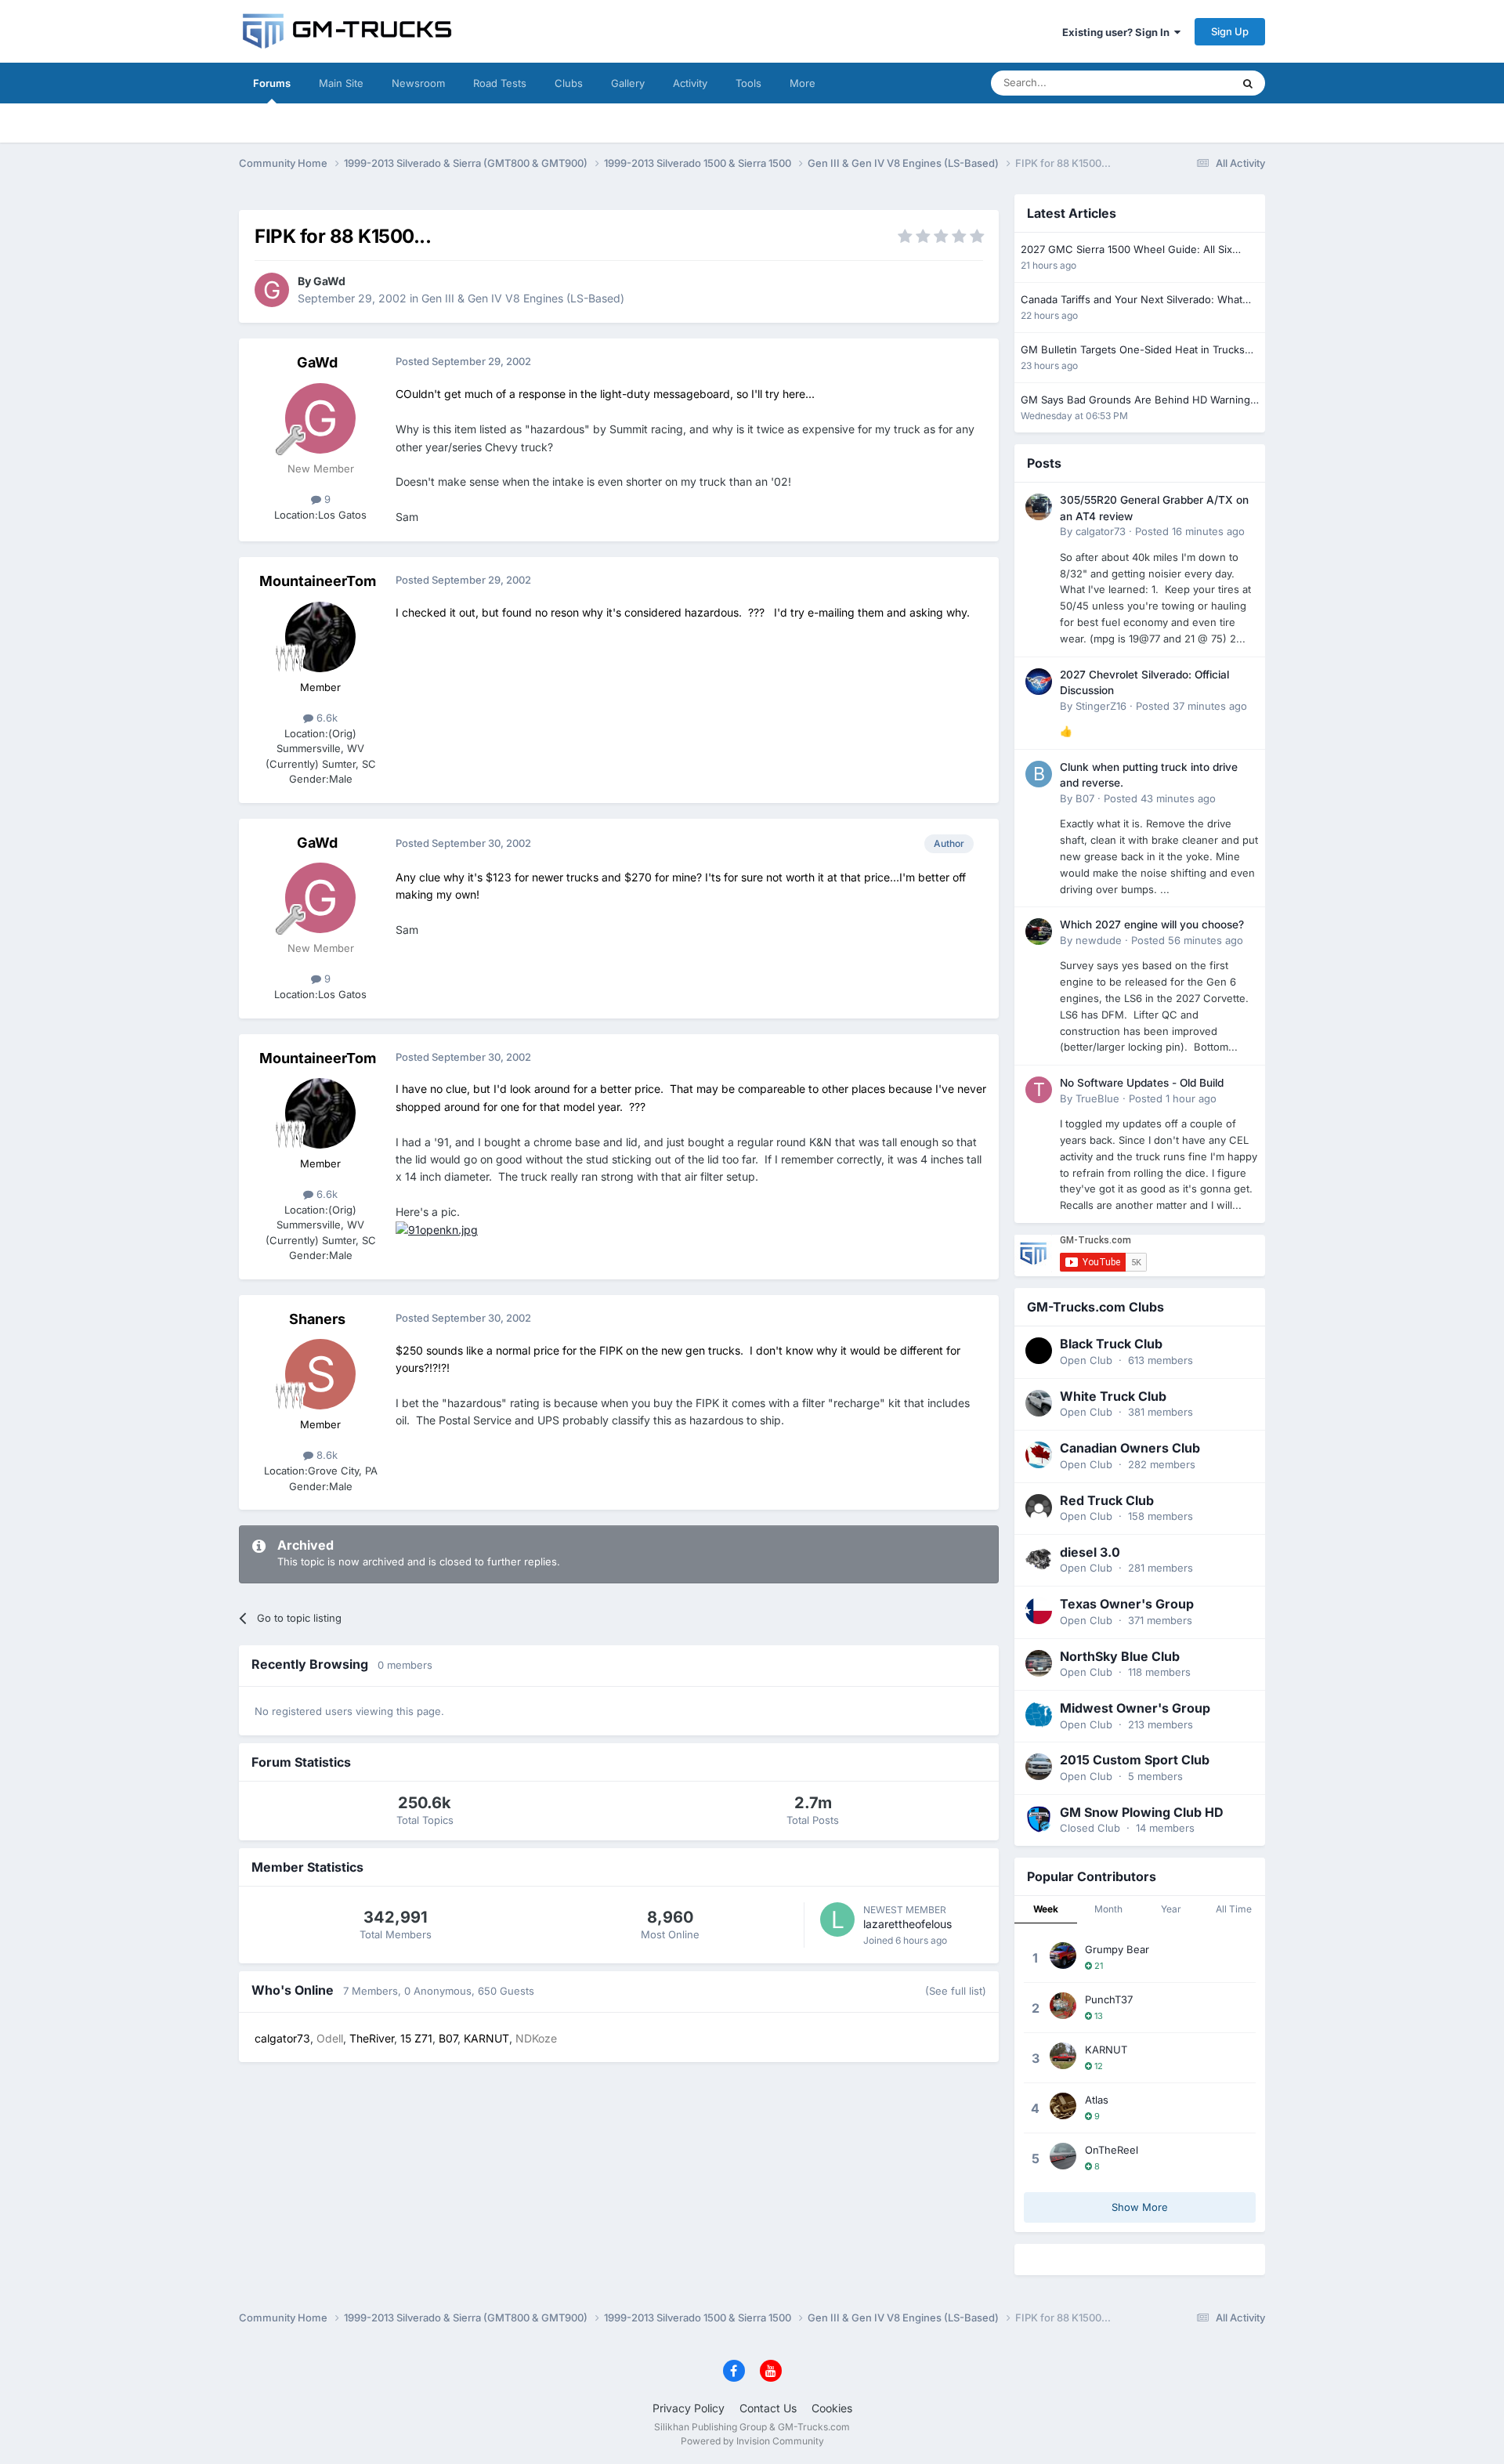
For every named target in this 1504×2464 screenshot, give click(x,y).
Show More (1140, 2207)
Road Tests (500, 83)
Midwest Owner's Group (1135, 1708)
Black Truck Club (1111, 1344)
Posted (1190, 531)
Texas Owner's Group (1127, 1604)
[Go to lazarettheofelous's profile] (837, 1919)
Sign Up (1230, 31)
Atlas (1097, 2100)
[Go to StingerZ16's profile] (1039, 682)
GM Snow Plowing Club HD (1142, 1812)
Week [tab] (1046, 1909)
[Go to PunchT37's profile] (1063, 2006)
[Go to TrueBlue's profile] (1039, 1090)
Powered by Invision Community (752, 2441)
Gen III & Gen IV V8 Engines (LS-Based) (523, 298)
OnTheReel (1112, 2150)
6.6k (325, 718)
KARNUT (1106, 2050)
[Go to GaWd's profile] (272, 290)
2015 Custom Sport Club (1135, 1760)
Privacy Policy (689, 2408)
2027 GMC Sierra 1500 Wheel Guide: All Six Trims (1126, 250)
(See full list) (956, 1991)
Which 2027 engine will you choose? (1152, 924)
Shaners (317, 1319)
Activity (690, 83)
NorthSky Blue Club (1120, 1656)
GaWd (329, 281)
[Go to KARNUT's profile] (1063, 2056)
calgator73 (1101, 531)
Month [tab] (1108, 1909)
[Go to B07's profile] (1039, 774)
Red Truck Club (1107, 1500)
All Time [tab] (1234, 1909)
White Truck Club (1113, 1396)
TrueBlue (1097, 1098)
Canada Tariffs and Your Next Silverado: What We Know (1132, 300)
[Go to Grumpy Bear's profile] (1063, 1956)
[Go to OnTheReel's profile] (1063, 2156)
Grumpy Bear (1117, 1949)
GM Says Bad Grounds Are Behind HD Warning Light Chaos (1135, 401)
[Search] (1248, 83)
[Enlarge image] (437, 1230)
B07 (1085, 798)
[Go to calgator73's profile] (1039, 507)
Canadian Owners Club (1130, 1448)
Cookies (832, 2408)
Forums (272, 83)
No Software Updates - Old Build (1142, 1083)
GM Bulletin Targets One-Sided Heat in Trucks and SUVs (1133, 351)
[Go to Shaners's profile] (320, 1374)
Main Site (341, 83)
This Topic (1187, 83)
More (803, 83)
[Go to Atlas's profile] (1063, 2106)
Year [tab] (1171, 1909)
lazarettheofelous (907, 1924)
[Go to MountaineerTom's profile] (320, 637)
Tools (748, 83)
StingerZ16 (1101, 706)
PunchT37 (1109, 1999)
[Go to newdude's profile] (1039, 932)
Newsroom (418, 83)
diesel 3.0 (1090, 1552)
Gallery (628, 83)
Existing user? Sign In (1118, 32)
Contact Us (768, 2408)
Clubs (569, 83)
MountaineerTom (318, 581)
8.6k (325, 1455)
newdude (1099, 940)
